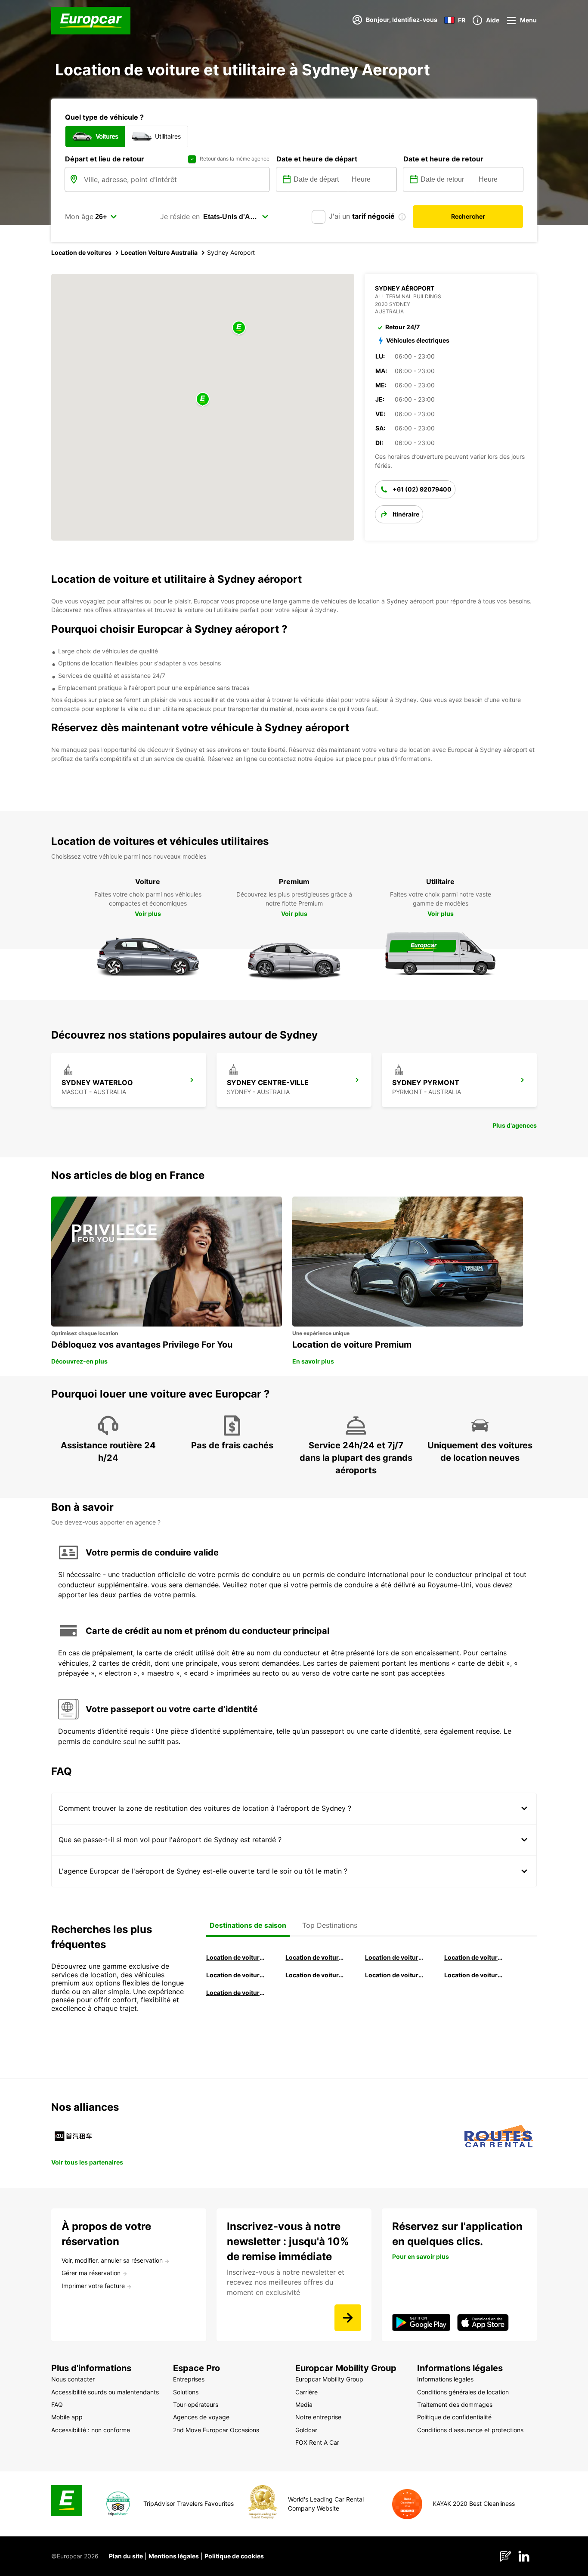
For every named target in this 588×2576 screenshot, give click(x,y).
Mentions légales (174, 2556)
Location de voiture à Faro (315, 1975)
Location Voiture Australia (159, 252)
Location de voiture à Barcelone (236, 1957)
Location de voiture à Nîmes (395, 1975)
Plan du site (126, 2556)
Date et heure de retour (443, 159)
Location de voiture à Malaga (395, 1957)
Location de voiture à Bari (315, 1957)
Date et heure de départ (317, 159)
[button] (203, 400)
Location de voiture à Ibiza (474, 1957)
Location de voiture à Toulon (236, 1993)
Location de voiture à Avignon (474, 1975)
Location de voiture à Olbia (236, 1975)
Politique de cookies (234, 2556)
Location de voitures (81, 252)
